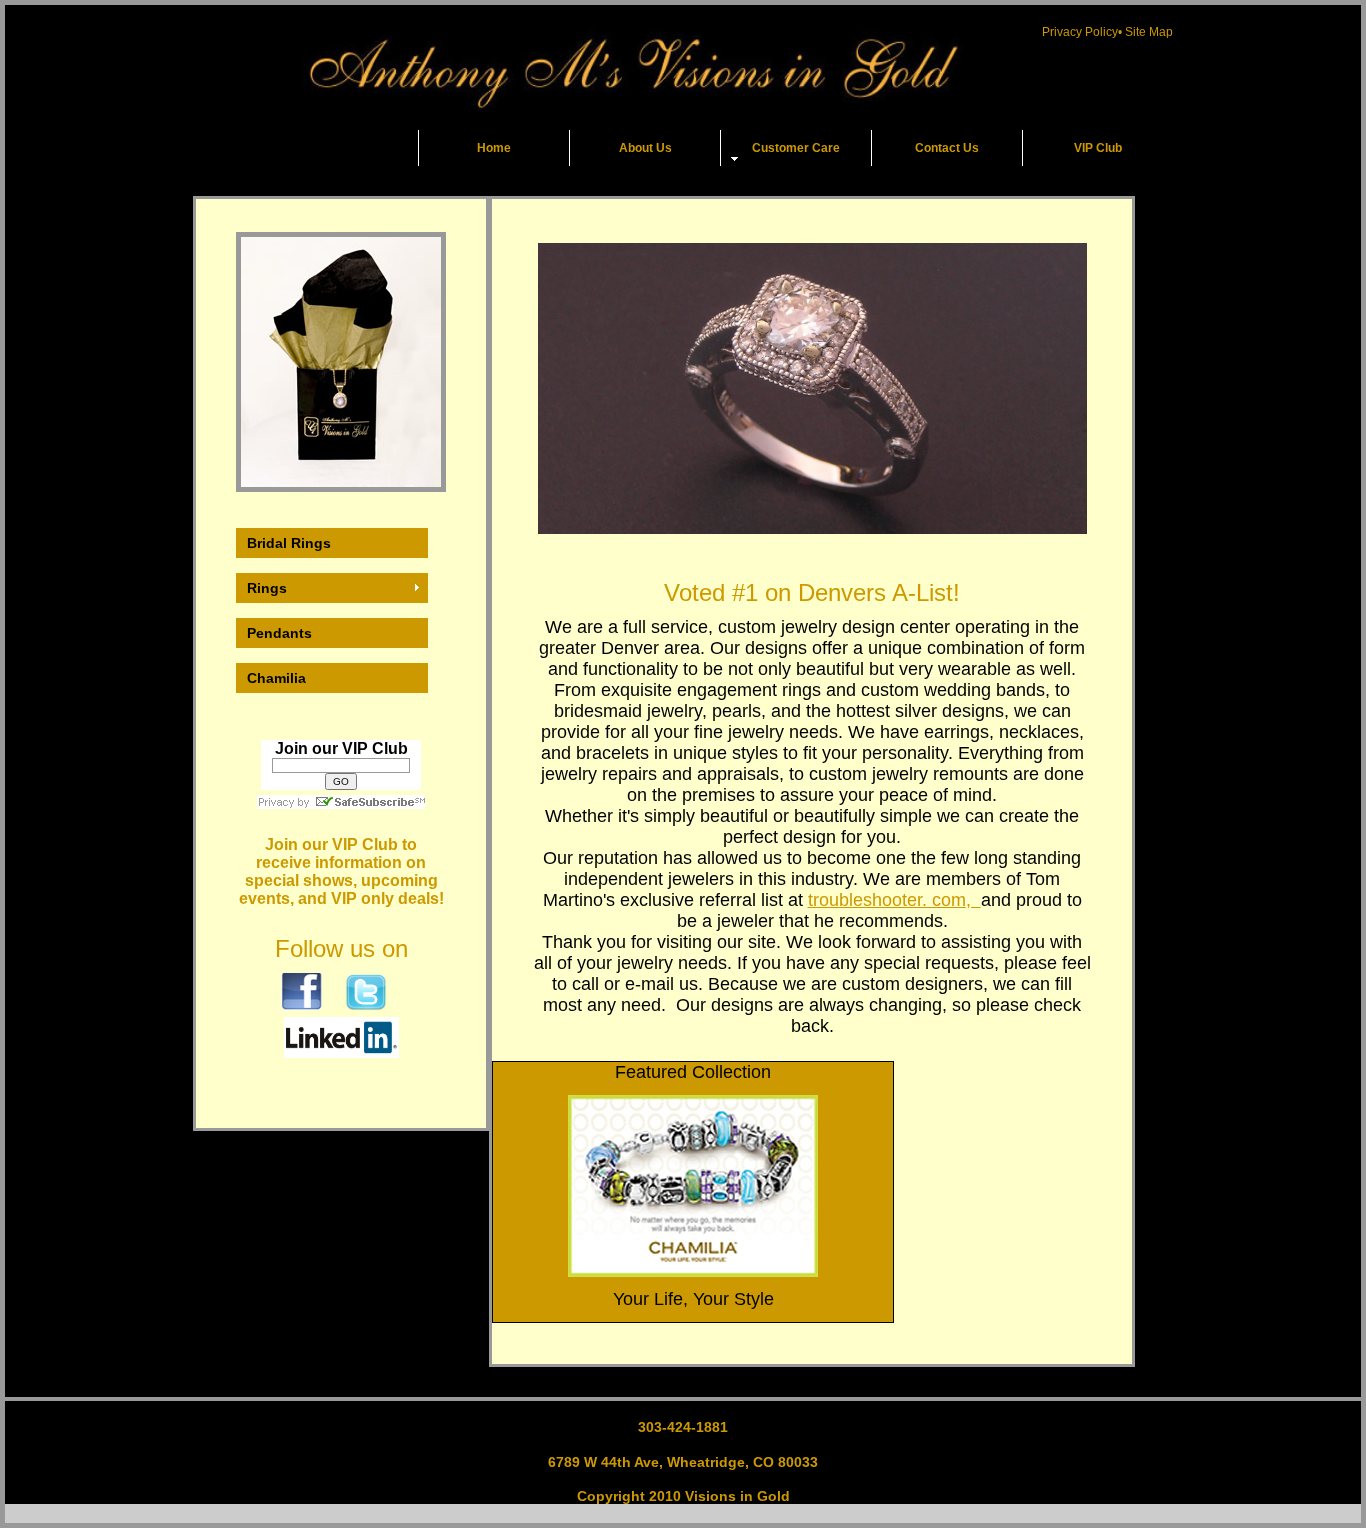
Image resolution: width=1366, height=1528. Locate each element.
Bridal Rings (289, 543)
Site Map (1149, 32)
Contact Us (947, 148)
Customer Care (796, 148)
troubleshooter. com (887, 900)
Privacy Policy (1080, 32)
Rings (267, 588)
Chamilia (276, 678)
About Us (645, 148)
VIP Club (1098, 148)
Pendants (279, 633)
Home (494, 148)
